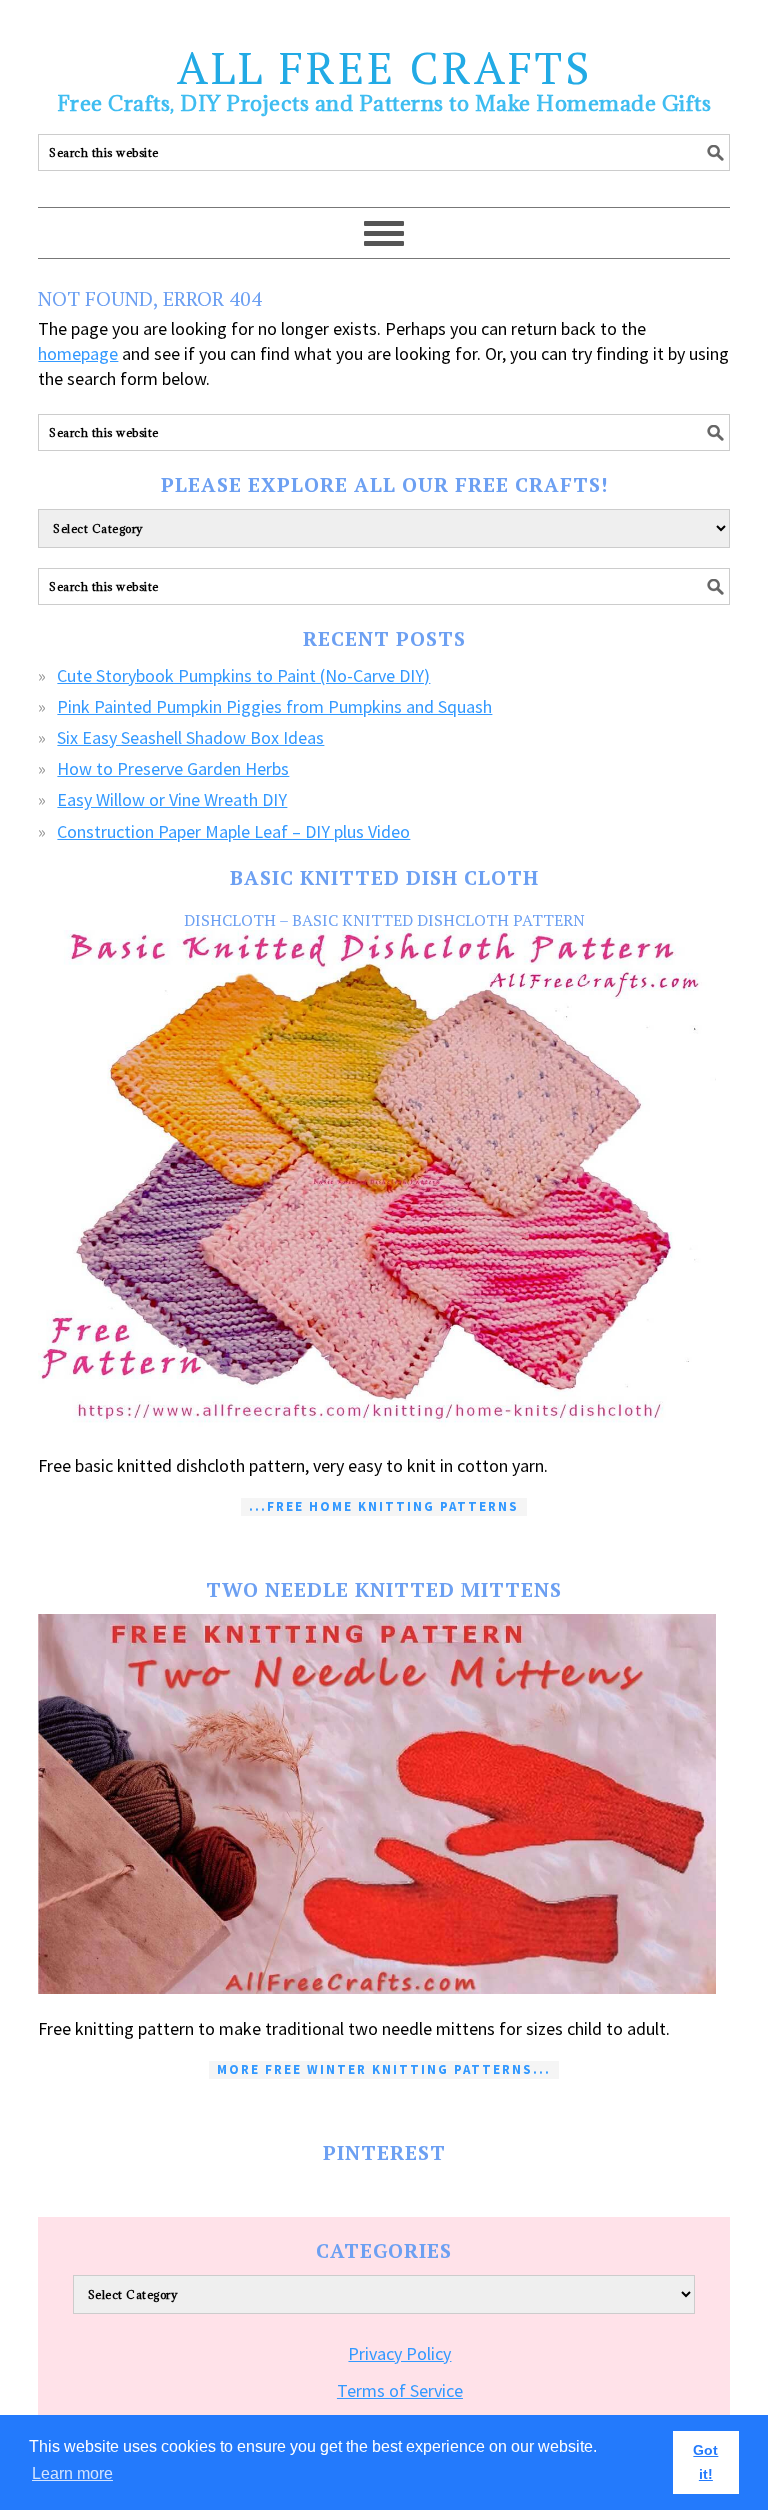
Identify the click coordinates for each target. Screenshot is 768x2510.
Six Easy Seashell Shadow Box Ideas (190, 737)
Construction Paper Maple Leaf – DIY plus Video (233, 831)
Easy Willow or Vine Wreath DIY (172, 799)
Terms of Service (400, 2390)
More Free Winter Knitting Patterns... (384, 2069)
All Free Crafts (384, 67)
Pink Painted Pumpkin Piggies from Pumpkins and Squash (274, 706)
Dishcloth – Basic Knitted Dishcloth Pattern (384, 920)
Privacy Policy (399, 2353)
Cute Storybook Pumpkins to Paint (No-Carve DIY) (243, 675)
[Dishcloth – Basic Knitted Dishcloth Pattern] (383, 1180)
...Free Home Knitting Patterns (384, 1506)
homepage (78, 353)
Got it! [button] (705, 2462)
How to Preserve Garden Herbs (173, 768)
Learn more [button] (72, 2473)
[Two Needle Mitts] (383, 1803)
